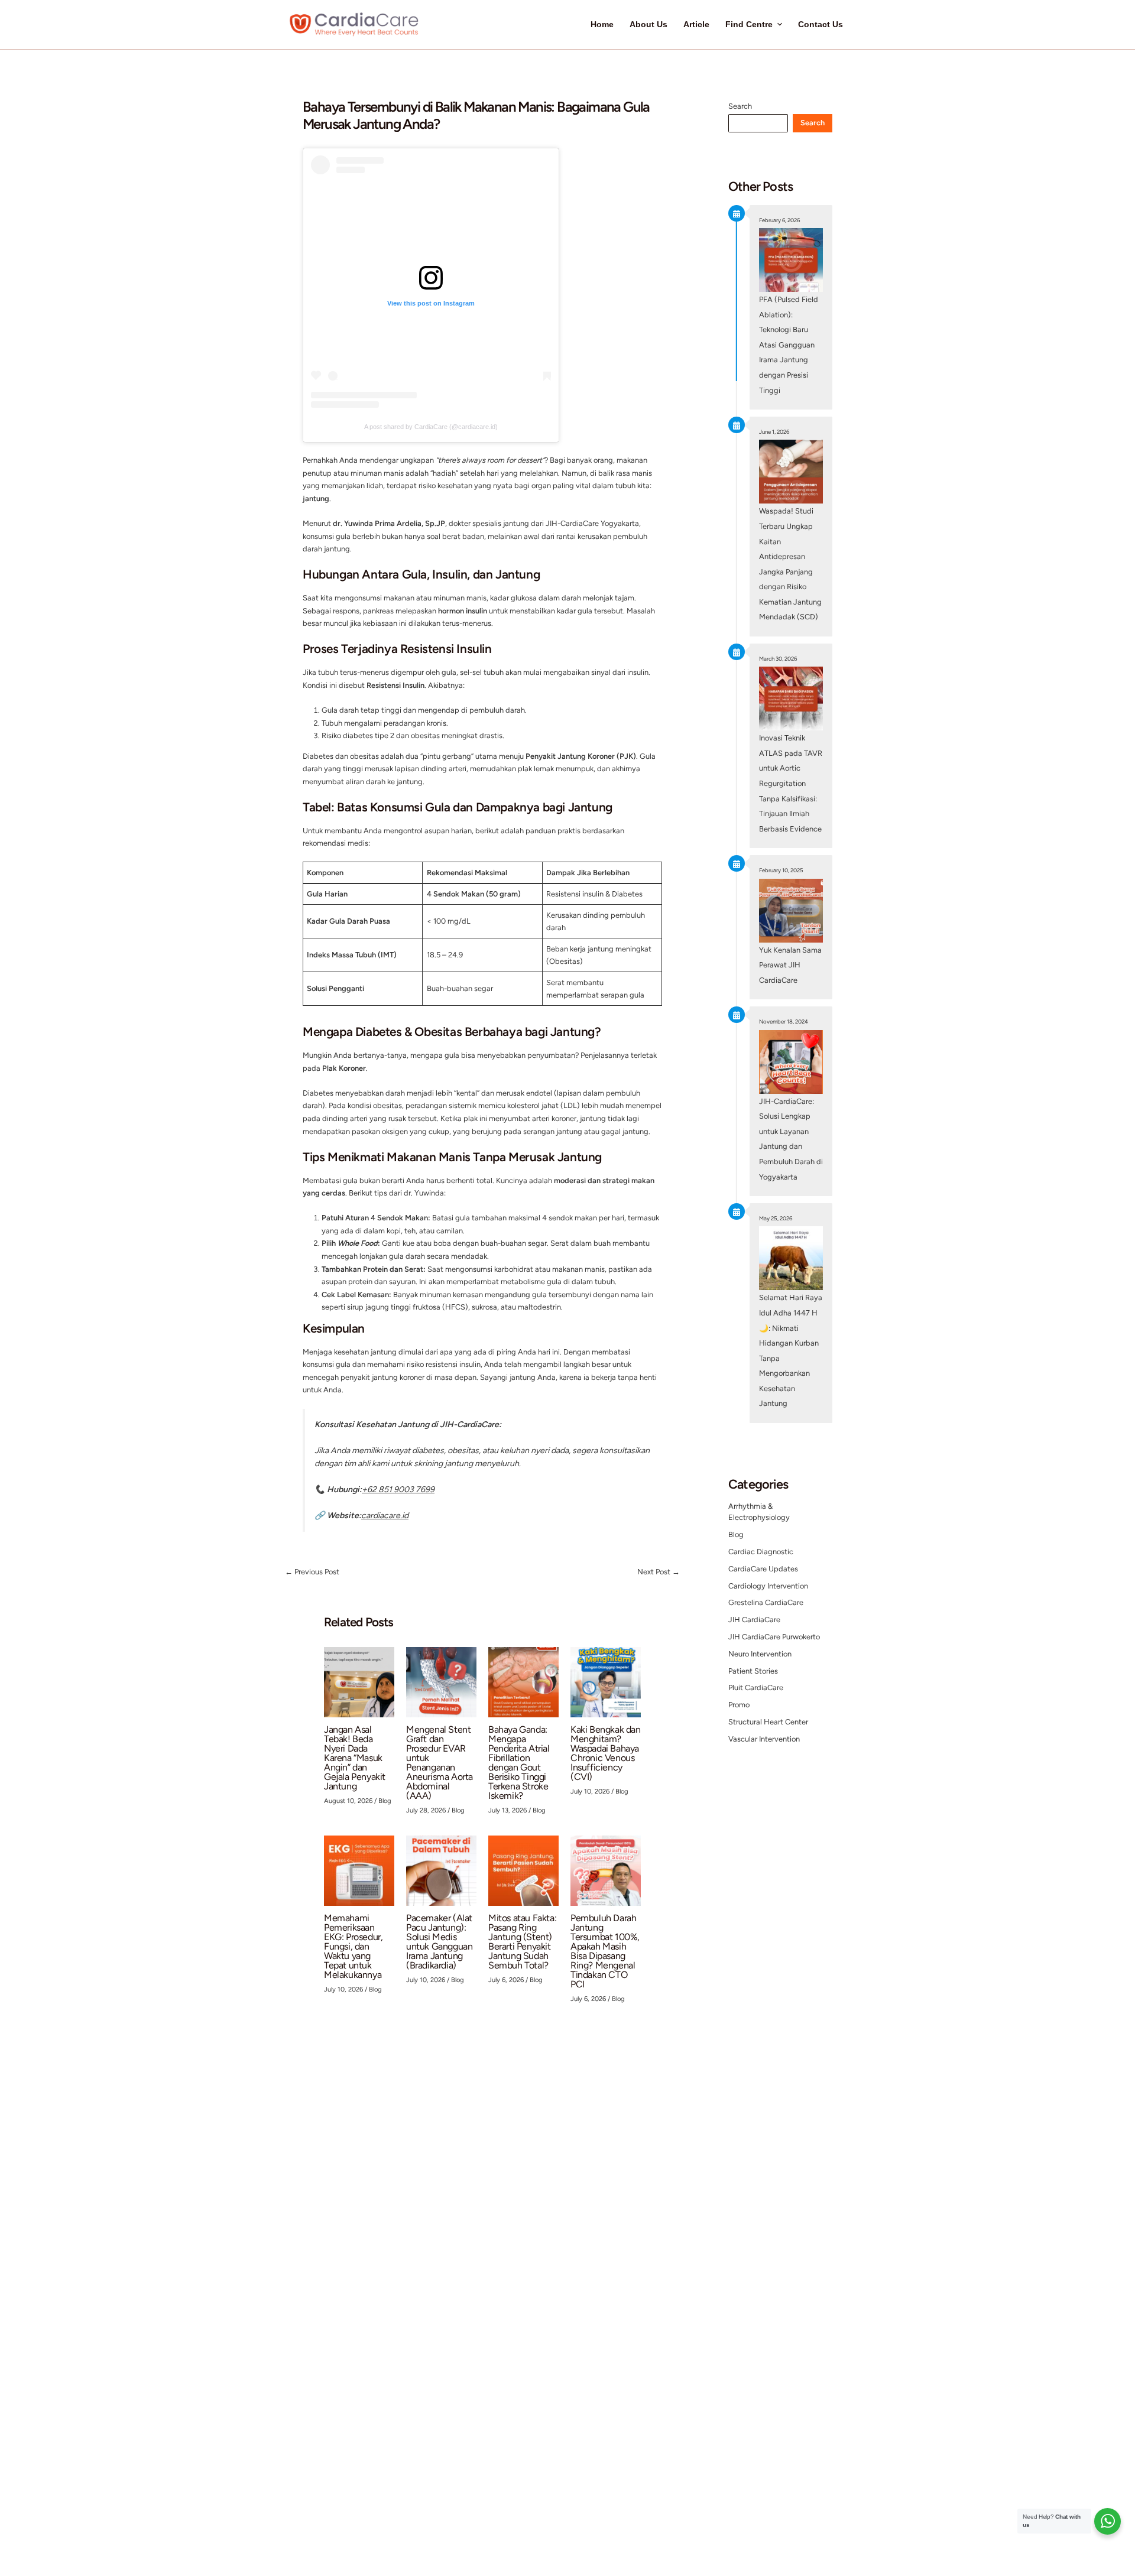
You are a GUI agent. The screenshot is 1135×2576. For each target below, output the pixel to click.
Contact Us (821, 25)
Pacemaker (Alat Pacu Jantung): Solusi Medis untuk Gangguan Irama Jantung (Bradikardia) (439, 1942)
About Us (648, 25)
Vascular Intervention (764, 1739)
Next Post (659, 1572)
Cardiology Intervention (768, 1586)
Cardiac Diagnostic (761, 1552)
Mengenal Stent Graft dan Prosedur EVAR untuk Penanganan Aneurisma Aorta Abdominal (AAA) (440, 1763)
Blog (385, 1801)
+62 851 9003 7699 (398, 1490)
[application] (777, 25)
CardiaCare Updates (763, 1569)
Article (696, 25)
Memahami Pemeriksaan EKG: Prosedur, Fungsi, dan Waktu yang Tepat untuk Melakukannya (353, 1946)
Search (740, 106)
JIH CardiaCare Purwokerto (774, 1637)
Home (602, 25)
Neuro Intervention (760, 1654)
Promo (739, 1705)
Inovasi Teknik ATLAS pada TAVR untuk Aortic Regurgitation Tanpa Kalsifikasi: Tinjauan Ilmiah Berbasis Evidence (791, 783)
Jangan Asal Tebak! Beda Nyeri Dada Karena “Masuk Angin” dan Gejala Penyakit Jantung (355, 1758)
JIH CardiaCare (754, 1620)
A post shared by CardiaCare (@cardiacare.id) (431, 427)
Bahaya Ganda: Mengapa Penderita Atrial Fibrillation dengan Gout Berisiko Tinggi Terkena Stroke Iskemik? (519, 1763)
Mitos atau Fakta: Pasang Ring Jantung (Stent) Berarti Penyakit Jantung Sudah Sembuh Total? (522, 1942)
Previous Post (312, 1572)
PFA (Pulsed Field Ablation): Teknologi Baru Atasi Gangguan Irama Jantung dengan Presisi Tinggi (789, 345)
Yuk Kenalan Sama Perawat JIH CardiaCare (790, 965)
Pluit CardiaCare (756, 1687)
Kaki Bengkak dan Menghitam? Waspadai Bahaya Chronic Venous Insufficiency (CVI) (606, 1753)
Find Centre (749, 25)
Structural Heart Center (768, 1722)
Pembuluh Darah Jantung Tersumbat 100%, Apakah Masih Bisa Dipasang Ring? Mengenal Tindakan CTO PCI (605, 1951)
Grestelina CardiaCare (766, 1602)
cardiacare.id (385, 1516)
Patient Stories (753, 1671)
